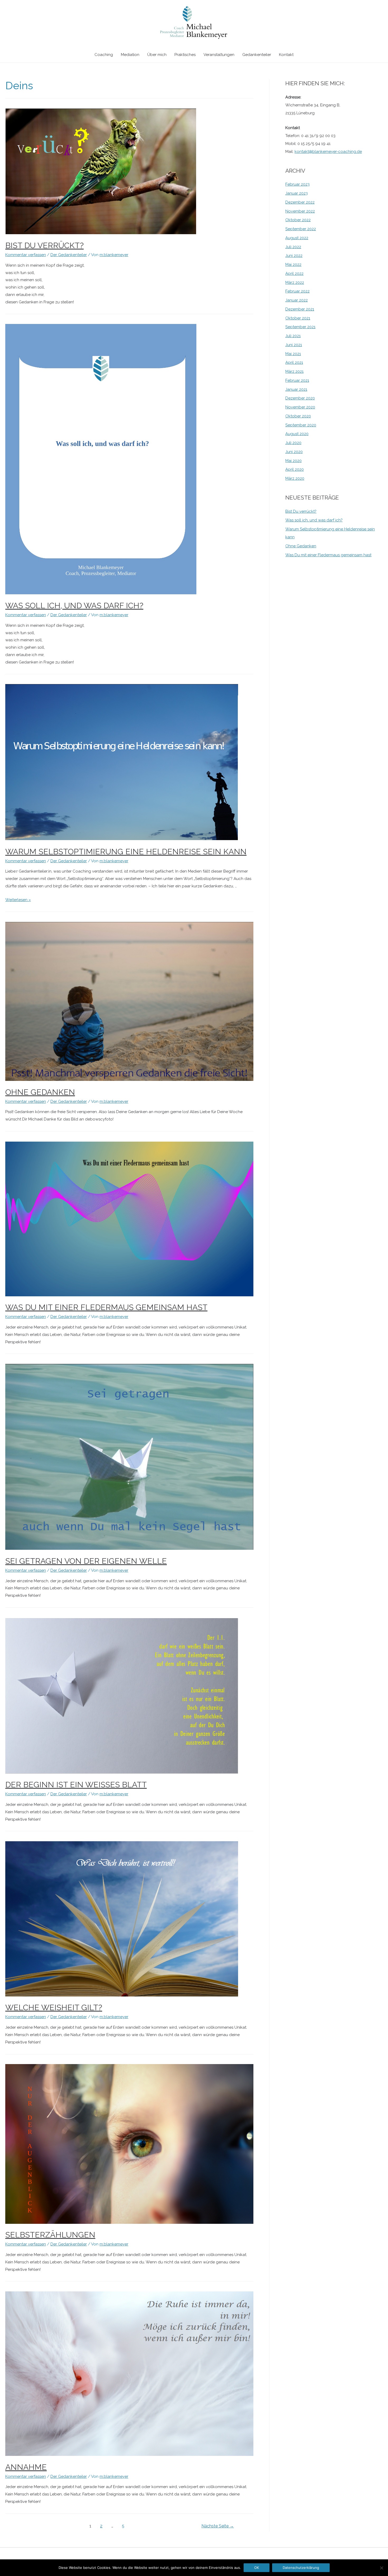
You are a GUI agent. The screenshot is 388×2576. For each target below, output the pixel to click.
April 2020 (295, 469)
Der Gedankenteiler (69, 255)
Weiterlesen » (18, 900)
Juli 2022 (293, 247)
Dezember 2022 (300, 202)
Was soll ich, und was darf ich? (74, 606)
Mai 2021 (293, 354)
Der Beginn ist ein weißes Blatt (76, 1785)
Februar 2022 (297, 291)
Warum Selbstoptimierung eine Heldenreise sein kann (126, 852)
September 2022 (301, 229)
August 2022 (297, 238)
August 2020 (297, 434)
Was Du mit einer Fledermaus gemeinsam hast (106, 1307)
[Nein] (381, 2568)
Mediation (130, 55)
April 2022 (294, 274)
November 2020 (300, 407)
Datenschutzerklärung (301, 2568)
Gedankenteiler (257, 55)
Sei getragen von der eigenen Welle (86, 1561)
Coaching (104, 55)
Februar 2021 (297, 380)
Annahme (26, 2467)
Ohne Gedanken (40, 1092)
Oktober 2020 (298, 416)
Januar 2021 (296, 389)
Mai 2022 (293, 265)
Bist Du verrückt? (44, 245)
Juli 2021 (293, 336)
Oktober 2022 (298, 220)
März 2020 (295, 478)
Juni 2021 (294, 345)
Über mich (157, 55)
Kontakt (286, 55)
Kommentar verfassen (26, 255)
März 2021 (294, 371)
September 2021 (300, 327)
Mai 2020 (294, 461)
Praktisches (185, 55)
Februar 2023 (297, 184)
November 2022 (300, 211)
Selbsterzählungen (50, 2235)
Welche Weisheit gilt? (54, 2007)
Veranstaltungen (219, 55)
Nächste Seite (218, 2526)
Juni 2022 (294, 256)
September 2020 (301, 425)
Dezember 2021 (300, 309)
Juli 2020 (293, 443)
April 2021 (294, 362)
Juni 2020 (294, 452)
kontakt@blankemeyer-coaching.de (328, 152)
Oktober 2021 (298, 318)
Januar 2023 (297, 193)
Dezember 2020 (300, 398)
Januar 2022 (297, 300)
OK (257, 2568)
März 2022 (295, 282)
